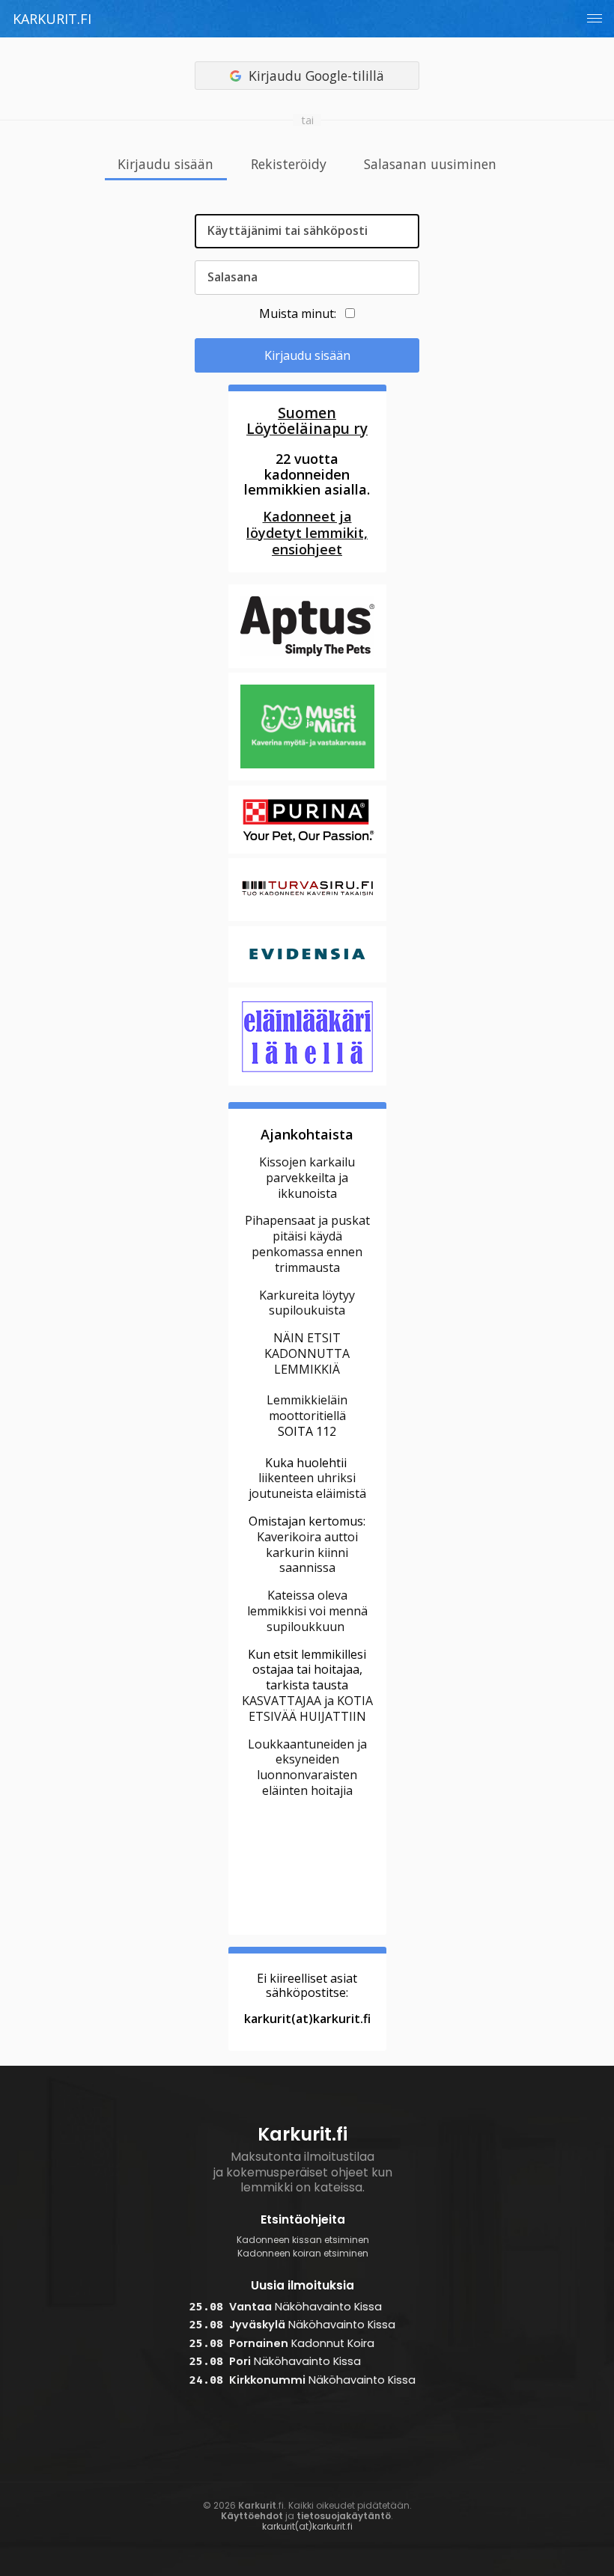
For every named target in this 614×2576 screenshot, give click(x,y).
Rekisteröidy (289, 165)
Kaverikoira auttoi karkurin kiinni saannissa (307, 1552)
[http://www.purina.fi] (307, 851)
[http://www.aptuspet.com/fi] (307, 666)
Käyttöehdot (252, 2516)
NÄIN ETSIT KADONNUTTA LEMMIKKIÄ (307, 1353)
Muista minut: (298, 313)
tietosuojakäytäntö (344, 2516)
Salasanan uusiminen (430, 165)
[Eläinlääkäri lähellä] (307, 1083)
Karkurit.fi (52, 19)
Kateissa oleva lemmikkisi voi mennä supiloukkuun (307, 1611)
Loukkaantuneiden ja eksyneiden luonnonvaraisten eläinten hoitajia (307, 1767)
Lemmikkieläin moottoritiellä (307, 1408)
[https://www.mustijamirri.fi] (307, 779)
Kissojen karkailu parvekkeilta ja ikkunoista (307, 1178)
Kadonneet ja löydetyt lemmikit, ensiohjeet (307, 533)
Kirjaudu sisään (165, 165)
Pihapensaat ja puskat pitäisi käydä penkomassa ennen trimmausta (307, 1243)
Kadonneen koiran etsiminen (303, 2254)
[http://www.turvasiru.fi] (307, 920)
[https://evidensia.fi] (307, 980)
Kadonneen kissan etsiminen (303, 2240)
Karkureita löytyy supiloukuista (307, 1303)
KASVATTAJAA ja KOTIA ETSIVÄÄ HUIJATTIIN (307, 1708)
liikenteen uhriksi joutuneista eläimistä (307, 1486)
